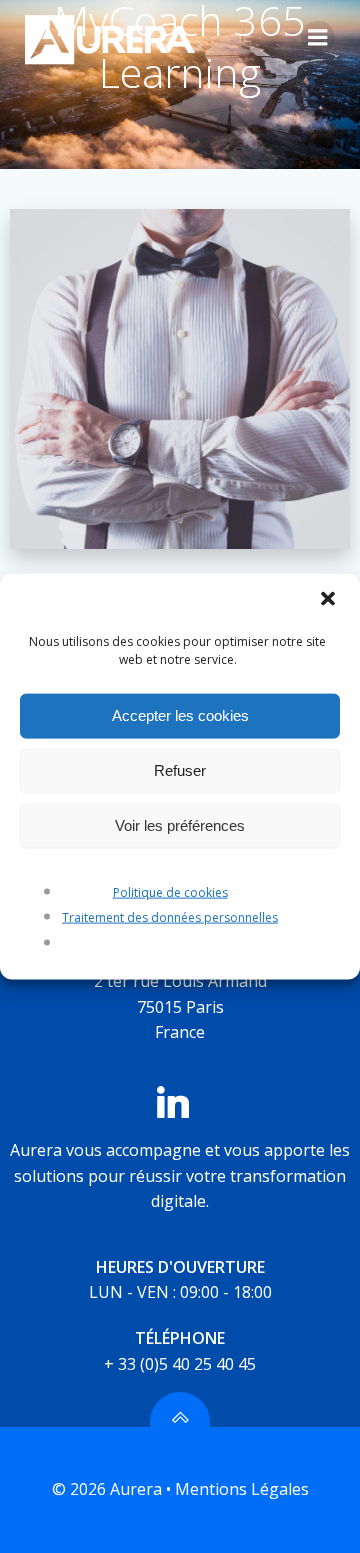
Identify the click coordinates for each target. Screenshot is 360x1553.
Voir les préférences (180, 825)
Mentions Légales (242, 1489)
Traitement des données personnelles (170, 917)
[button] (328, 600)
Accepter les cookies (180, 715)
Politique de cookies (170, 891)
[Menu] (318, 38)
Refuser (180, 770)
